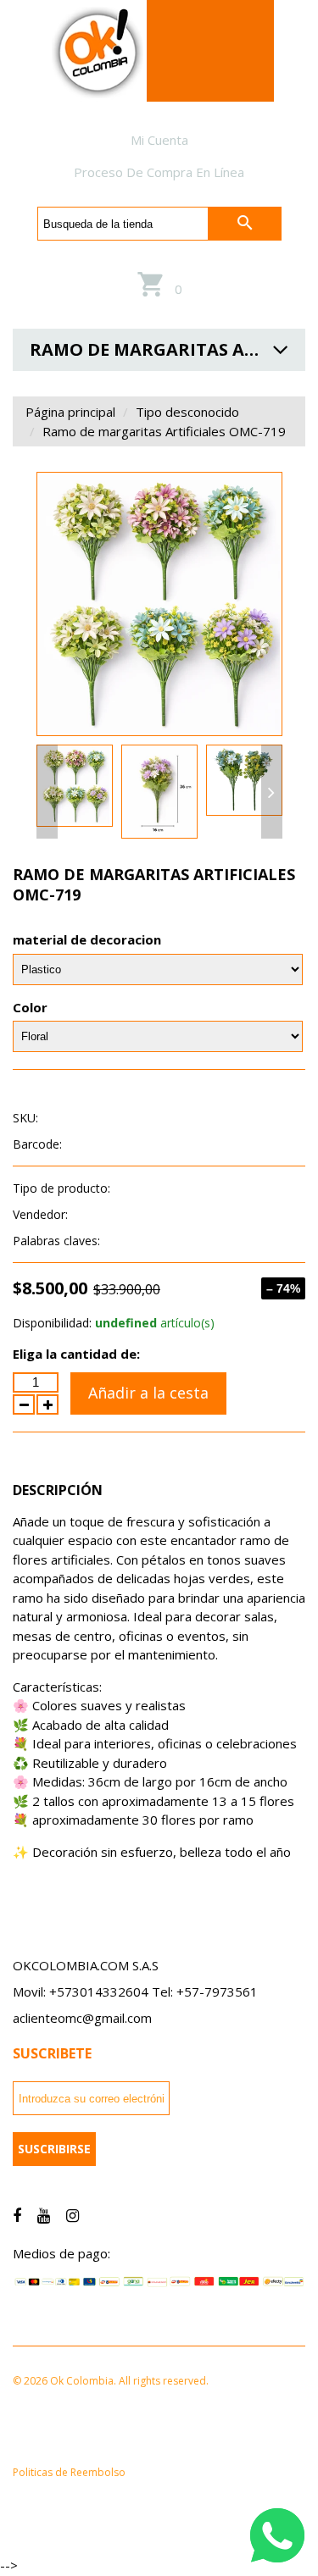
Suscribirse (54, 2149)
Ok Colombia (107, 1214)
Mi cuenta (159, 140)
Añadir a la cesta (148, 1393)
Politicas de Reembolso (69, 2472)
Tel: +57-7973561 (205, 1992)
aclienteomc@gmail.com (82, 2018)
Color (30, 1007)
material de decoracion (87, 939)
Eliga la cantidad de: (76, 1354)
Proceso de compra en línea (159, 172)
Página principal (70, 412)
